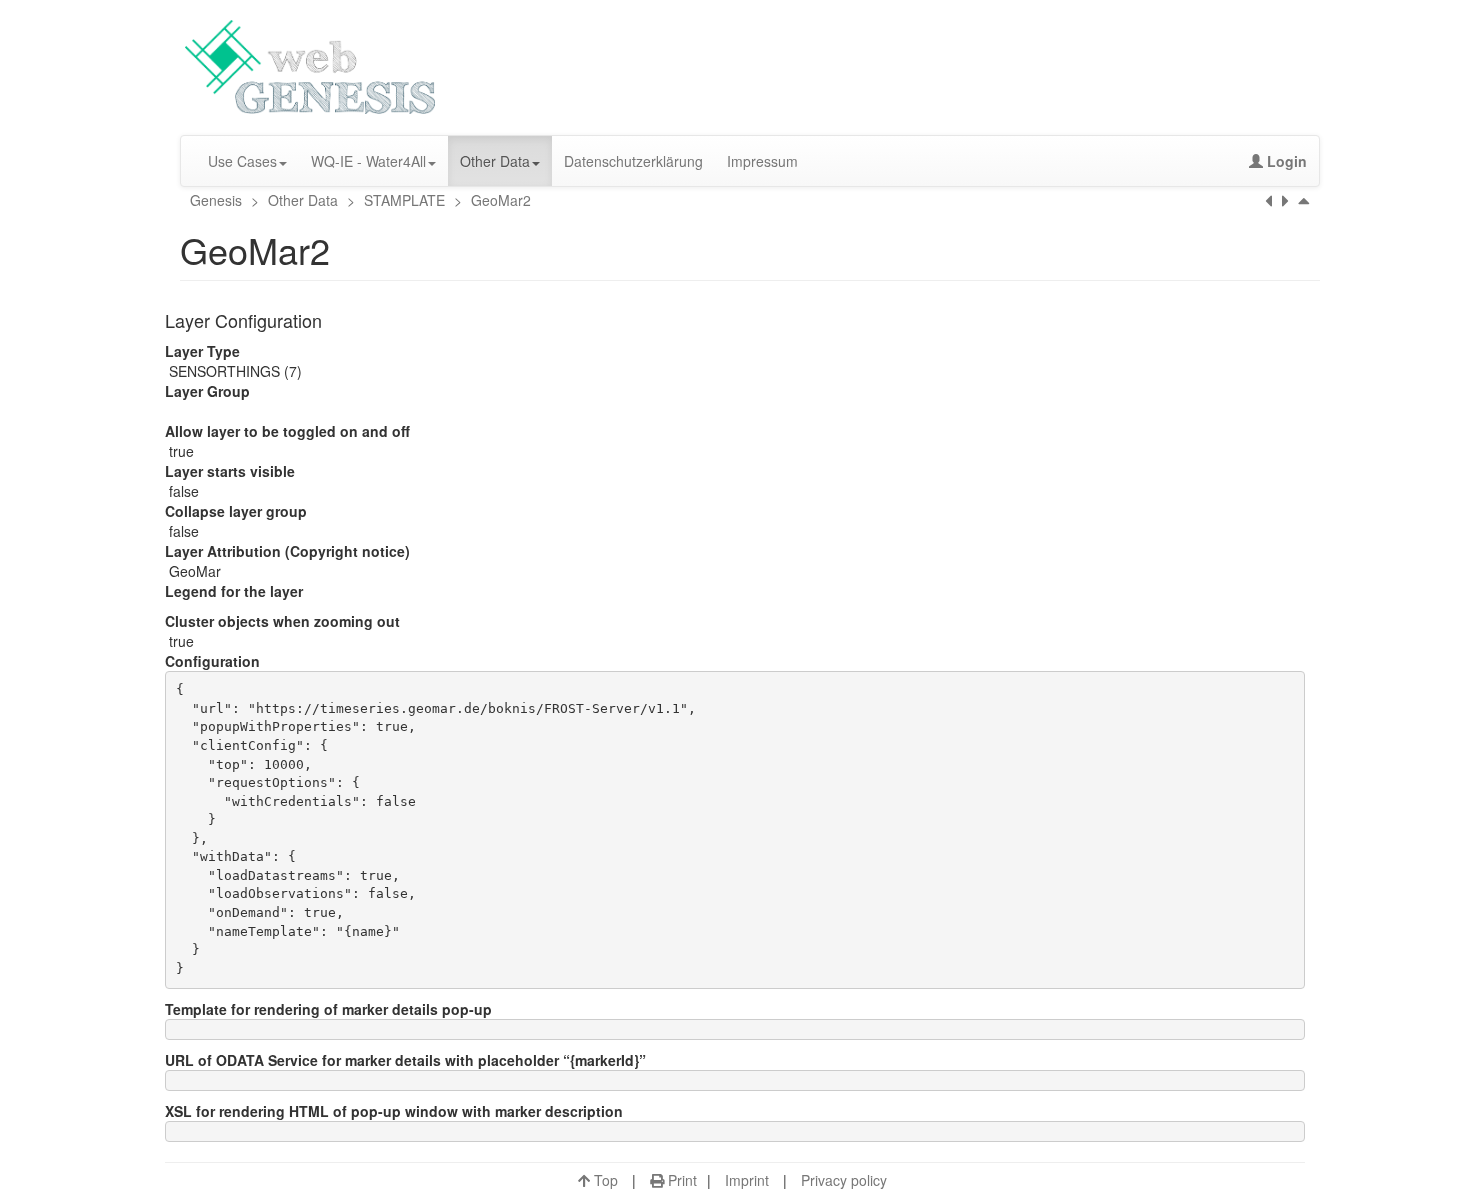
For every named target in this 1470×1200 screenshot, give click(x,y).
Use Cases (242, 161)
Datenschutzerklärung (633, 161)
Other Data (495, 161)
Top (604, 1180)
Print (680, 1180)
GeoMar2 (499, 200)
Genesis (218, 200)
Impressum (762, 161)
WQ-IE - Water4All (368, 161)
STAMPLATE (404, 200)
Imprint (747, 1180)
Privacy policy (844, 1180)
